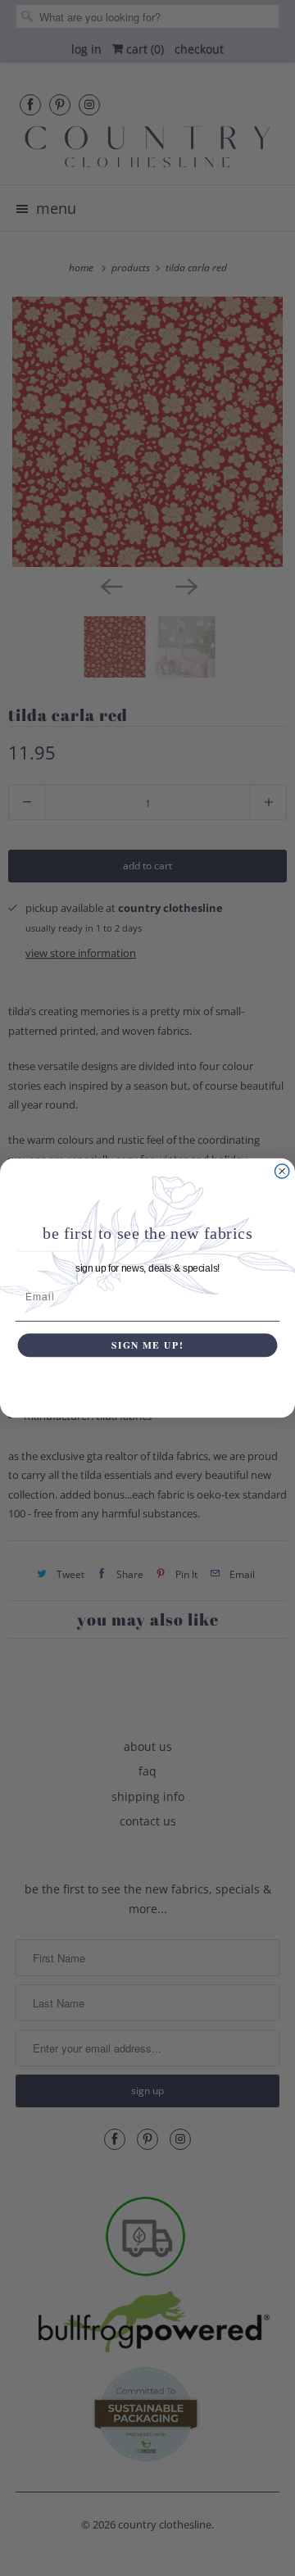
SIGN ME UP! (147, 1345)
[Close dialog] (282, 1171)
